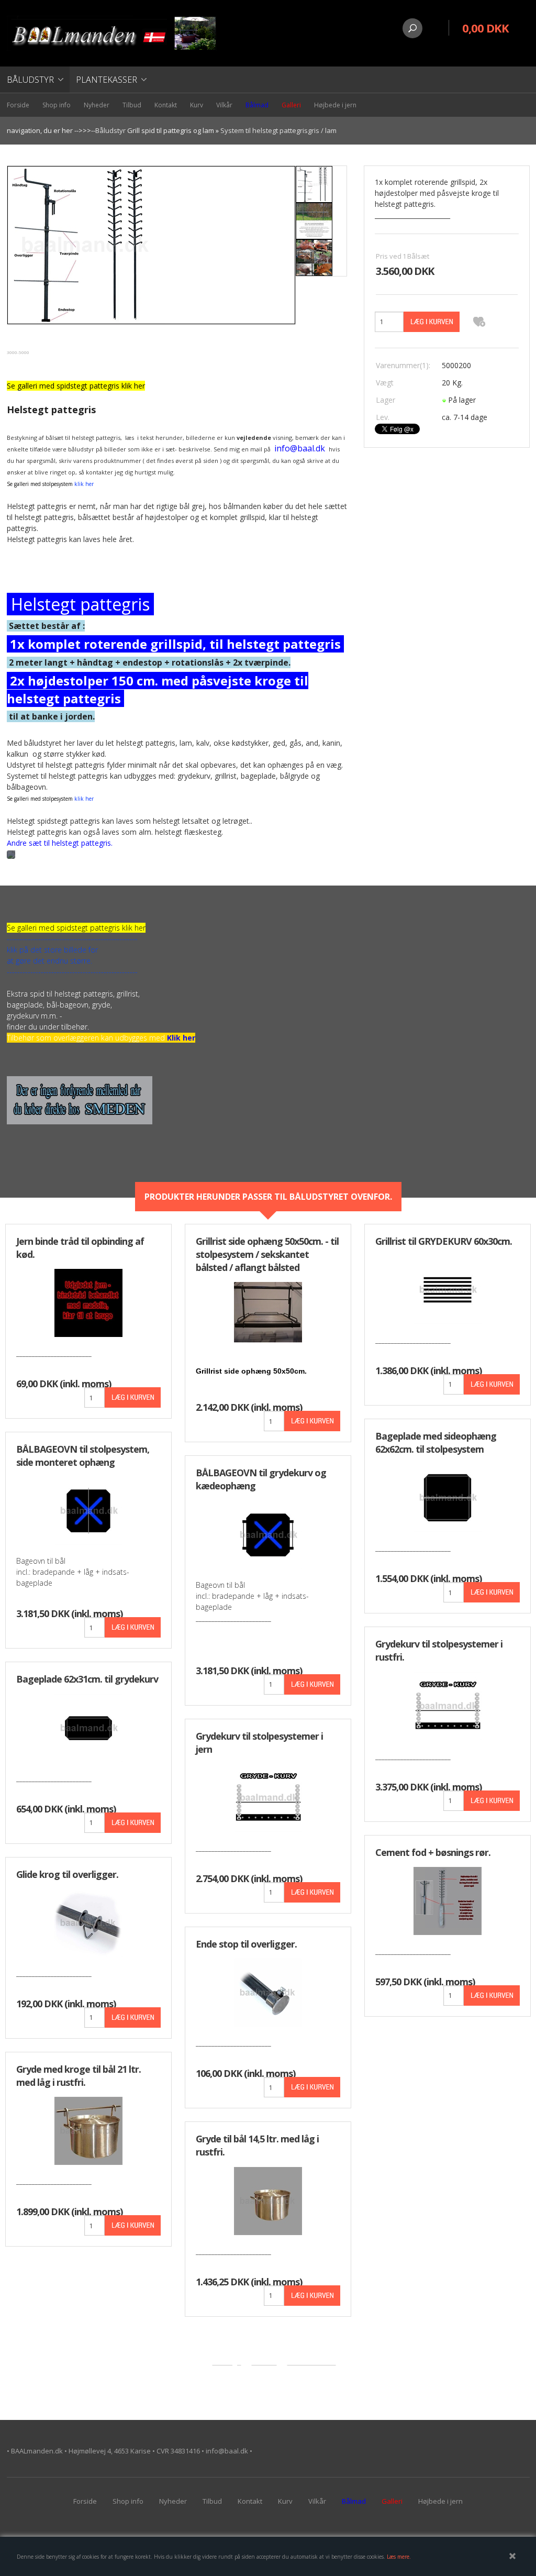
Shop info (57, 105)
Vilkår (224, 105)
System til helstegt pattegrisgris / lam (278, 130)
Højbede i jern (335, 105)
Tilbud (132, 105)
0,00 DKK (485, 28)
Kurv (197, 105)
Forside (18, 105)
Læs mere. (399, 2557)
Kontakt (166, 105)
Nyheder (97, 105)
